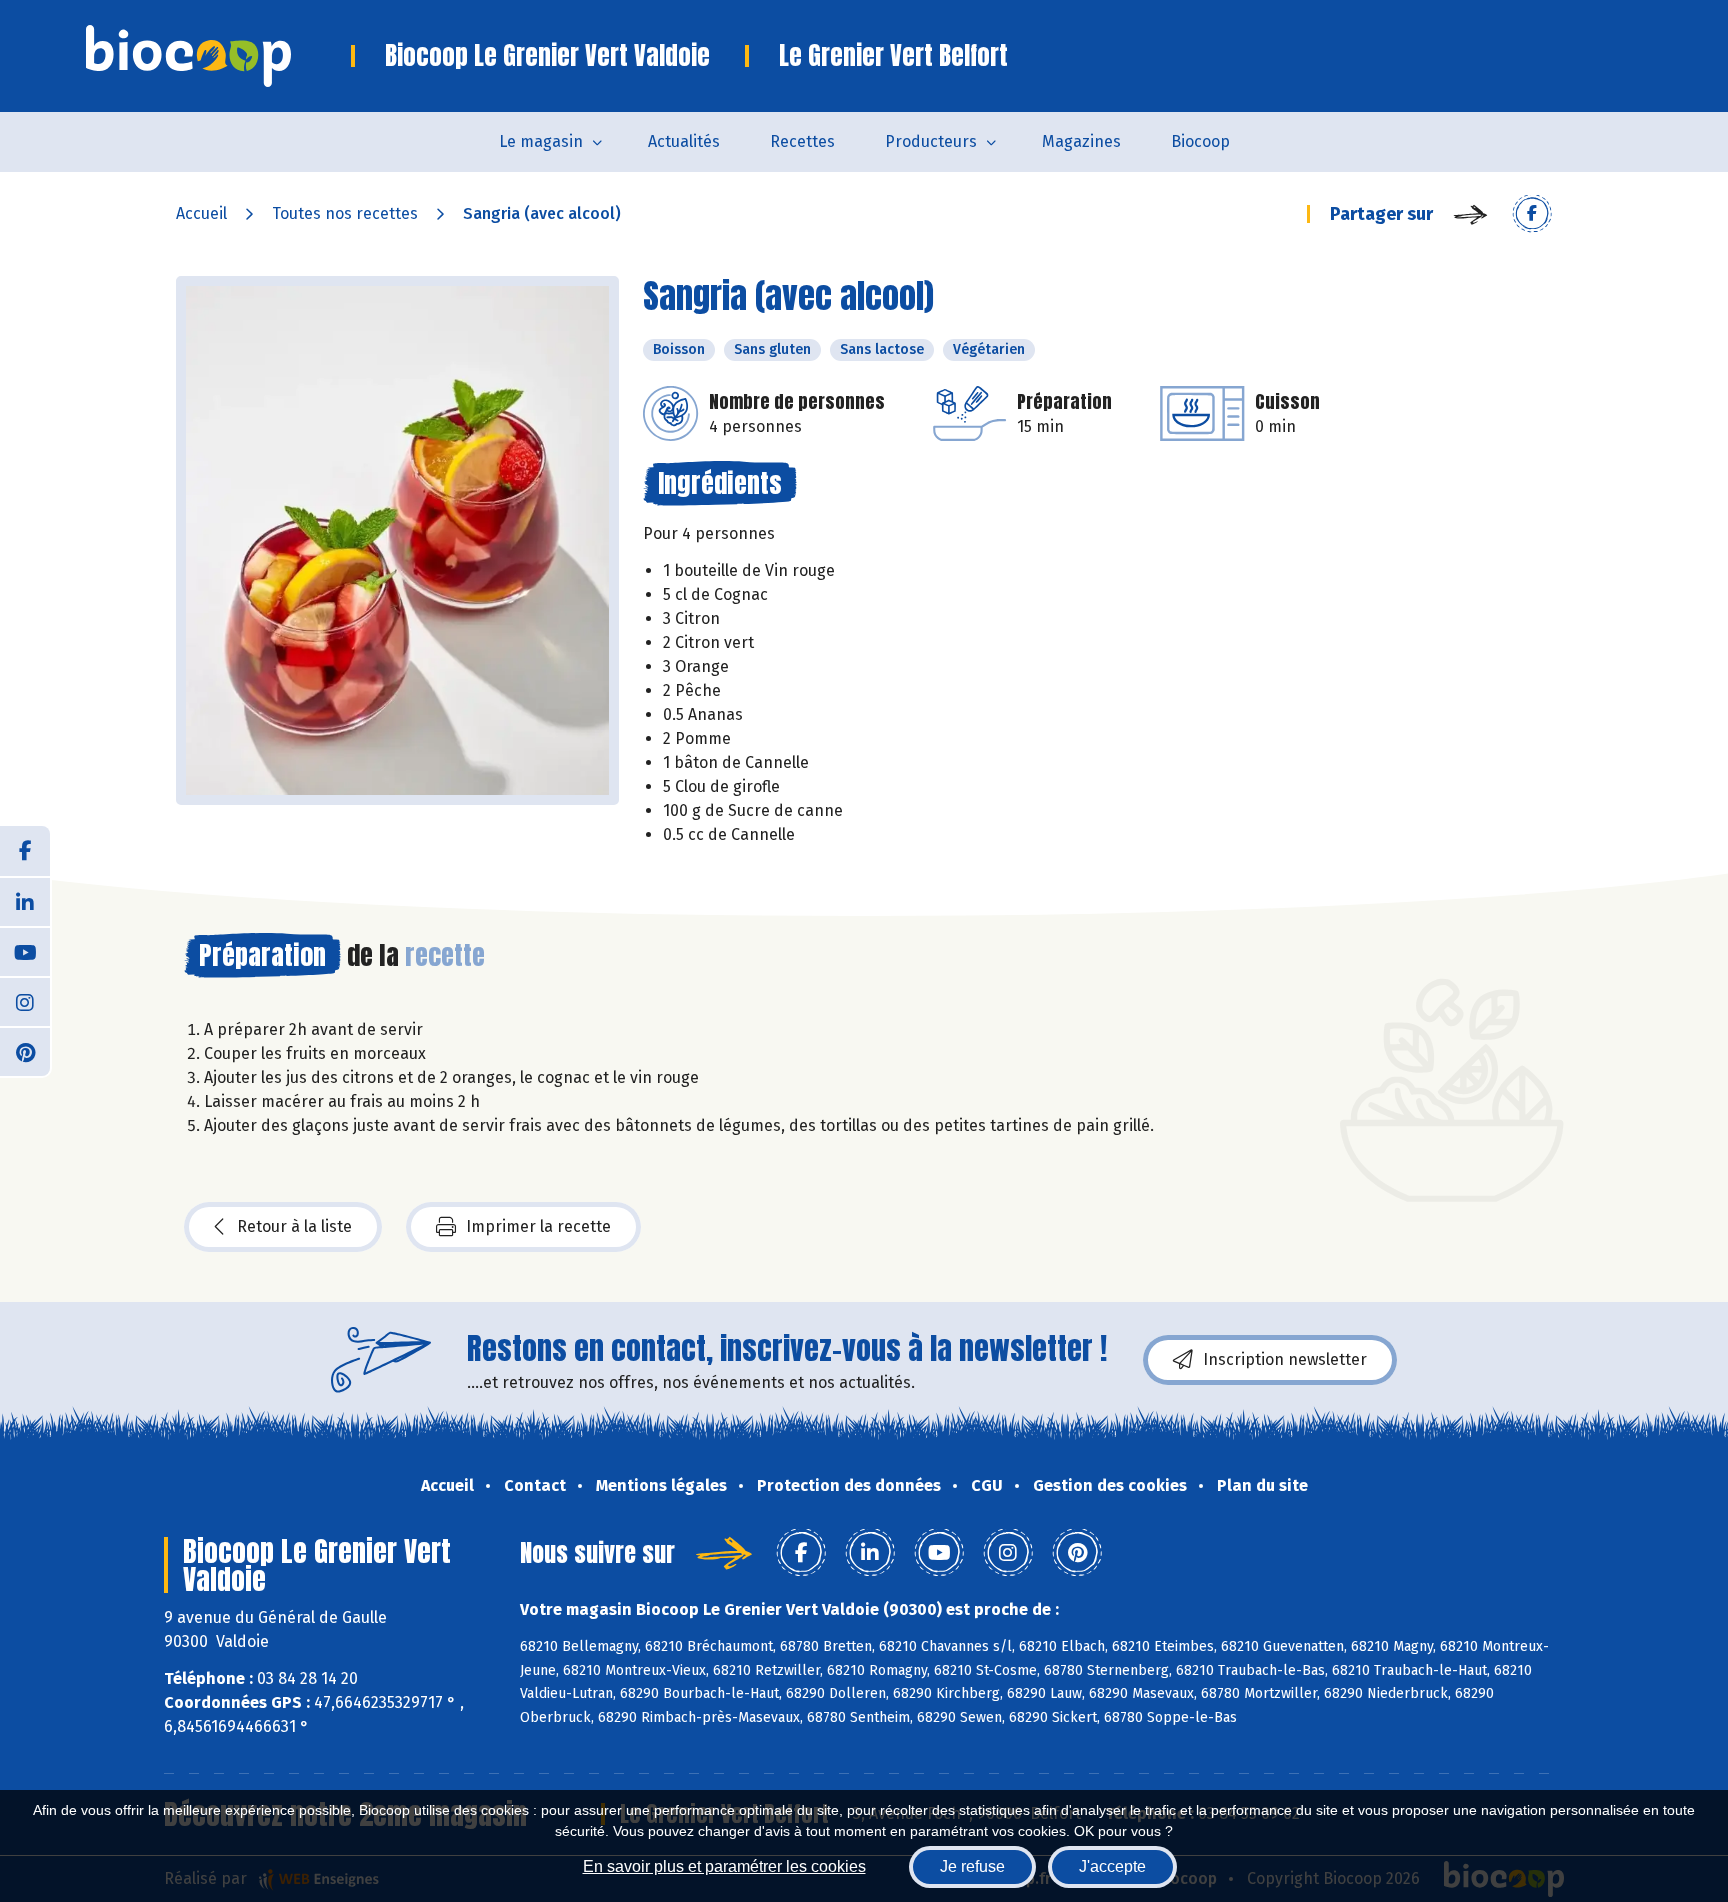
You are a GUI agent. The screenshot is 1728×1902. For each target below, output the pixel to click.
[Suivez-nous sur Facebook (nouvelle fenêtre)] (25, 851)
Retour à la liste (294, 1226)
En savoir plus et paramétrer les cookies (724, 1866)
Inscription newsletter (1285, 1359)
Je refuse (972, 1866)
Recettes (802, 141)
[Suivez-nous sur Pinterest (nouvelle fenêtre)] (25, 1051)
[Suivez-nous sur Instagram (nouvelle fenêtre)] (25, 1001)
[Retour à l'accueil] (218, 56)
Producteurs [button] (931, 141)
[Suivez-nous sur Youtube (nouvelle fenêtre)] (25, 951)
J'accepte (1112, 1866)
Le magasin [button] (541, 141)
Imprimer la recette (538, 1226)
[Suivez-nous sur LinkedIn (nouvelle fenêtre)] (25, 901)
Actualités (684, 141)
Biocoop (1200, 141)
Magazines (1081, 141)
